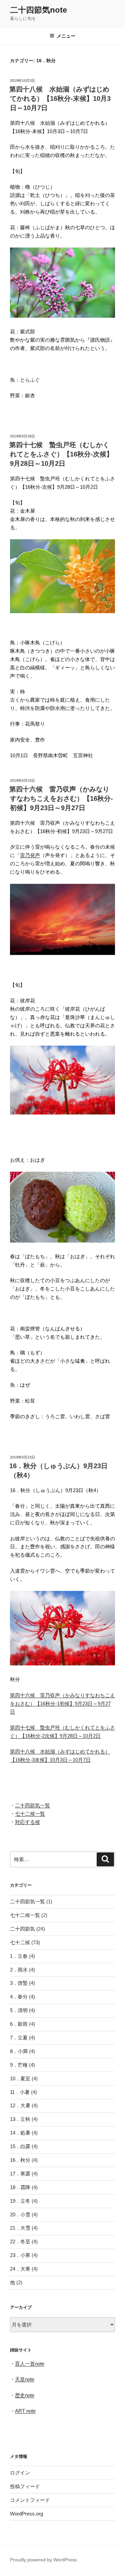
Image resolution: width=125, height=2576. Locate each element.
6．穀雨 (19, 2024)
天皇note (25, 2379)
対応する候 (27, 1822)
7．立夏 (19, 2038)
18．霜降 (20, 2187)
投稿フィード (25, 2486)
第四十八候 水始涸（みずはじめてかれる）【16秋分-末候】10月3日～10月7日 (60, 98)
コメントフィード (30, 2500)
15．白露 (20, 2146)
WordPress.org (26, 2514)
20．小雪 (20, 2215)
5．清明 (19, 2010)
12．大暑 (20, 2105)
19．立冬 (20, 2201)
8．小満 (19, 2051)
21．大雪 (20, 2228)
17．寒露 (20, 2174)
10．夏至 (20, 2078)
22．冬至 (20, 2241)
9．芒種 (19, 2065)
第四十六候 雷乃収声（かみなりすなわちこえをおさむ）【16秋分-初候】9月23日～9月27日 (61, 798)
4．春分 (19, 1997)
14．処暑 (20, 2133)
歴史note (25, 2395)
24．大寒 (20, 2269)
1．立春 (19, 1956)
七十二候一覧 (30, 1814)
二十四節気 (22, 1929)
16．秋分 (20, 2160)
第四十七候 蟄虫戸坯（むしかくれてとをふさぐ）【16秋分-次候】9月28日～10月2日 (61, 454)
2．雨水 (19, 1970)
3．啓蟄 (19, 1983)
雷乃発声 (30, 855)
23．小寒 (20, 2255)
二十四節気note (38, 10)
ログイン (20, 2473)
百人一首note (30, 2364)
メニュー (66, 36)
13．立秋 (20, 2119)
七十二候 (20, 1942)
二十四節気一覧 (32, 1805)
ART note (25, 2411)
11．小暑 (20, 2092)
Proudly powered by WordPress (43, 2560)
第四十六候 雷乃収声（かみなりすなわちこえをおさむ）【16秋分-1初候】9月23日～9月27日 (62, 1704)
